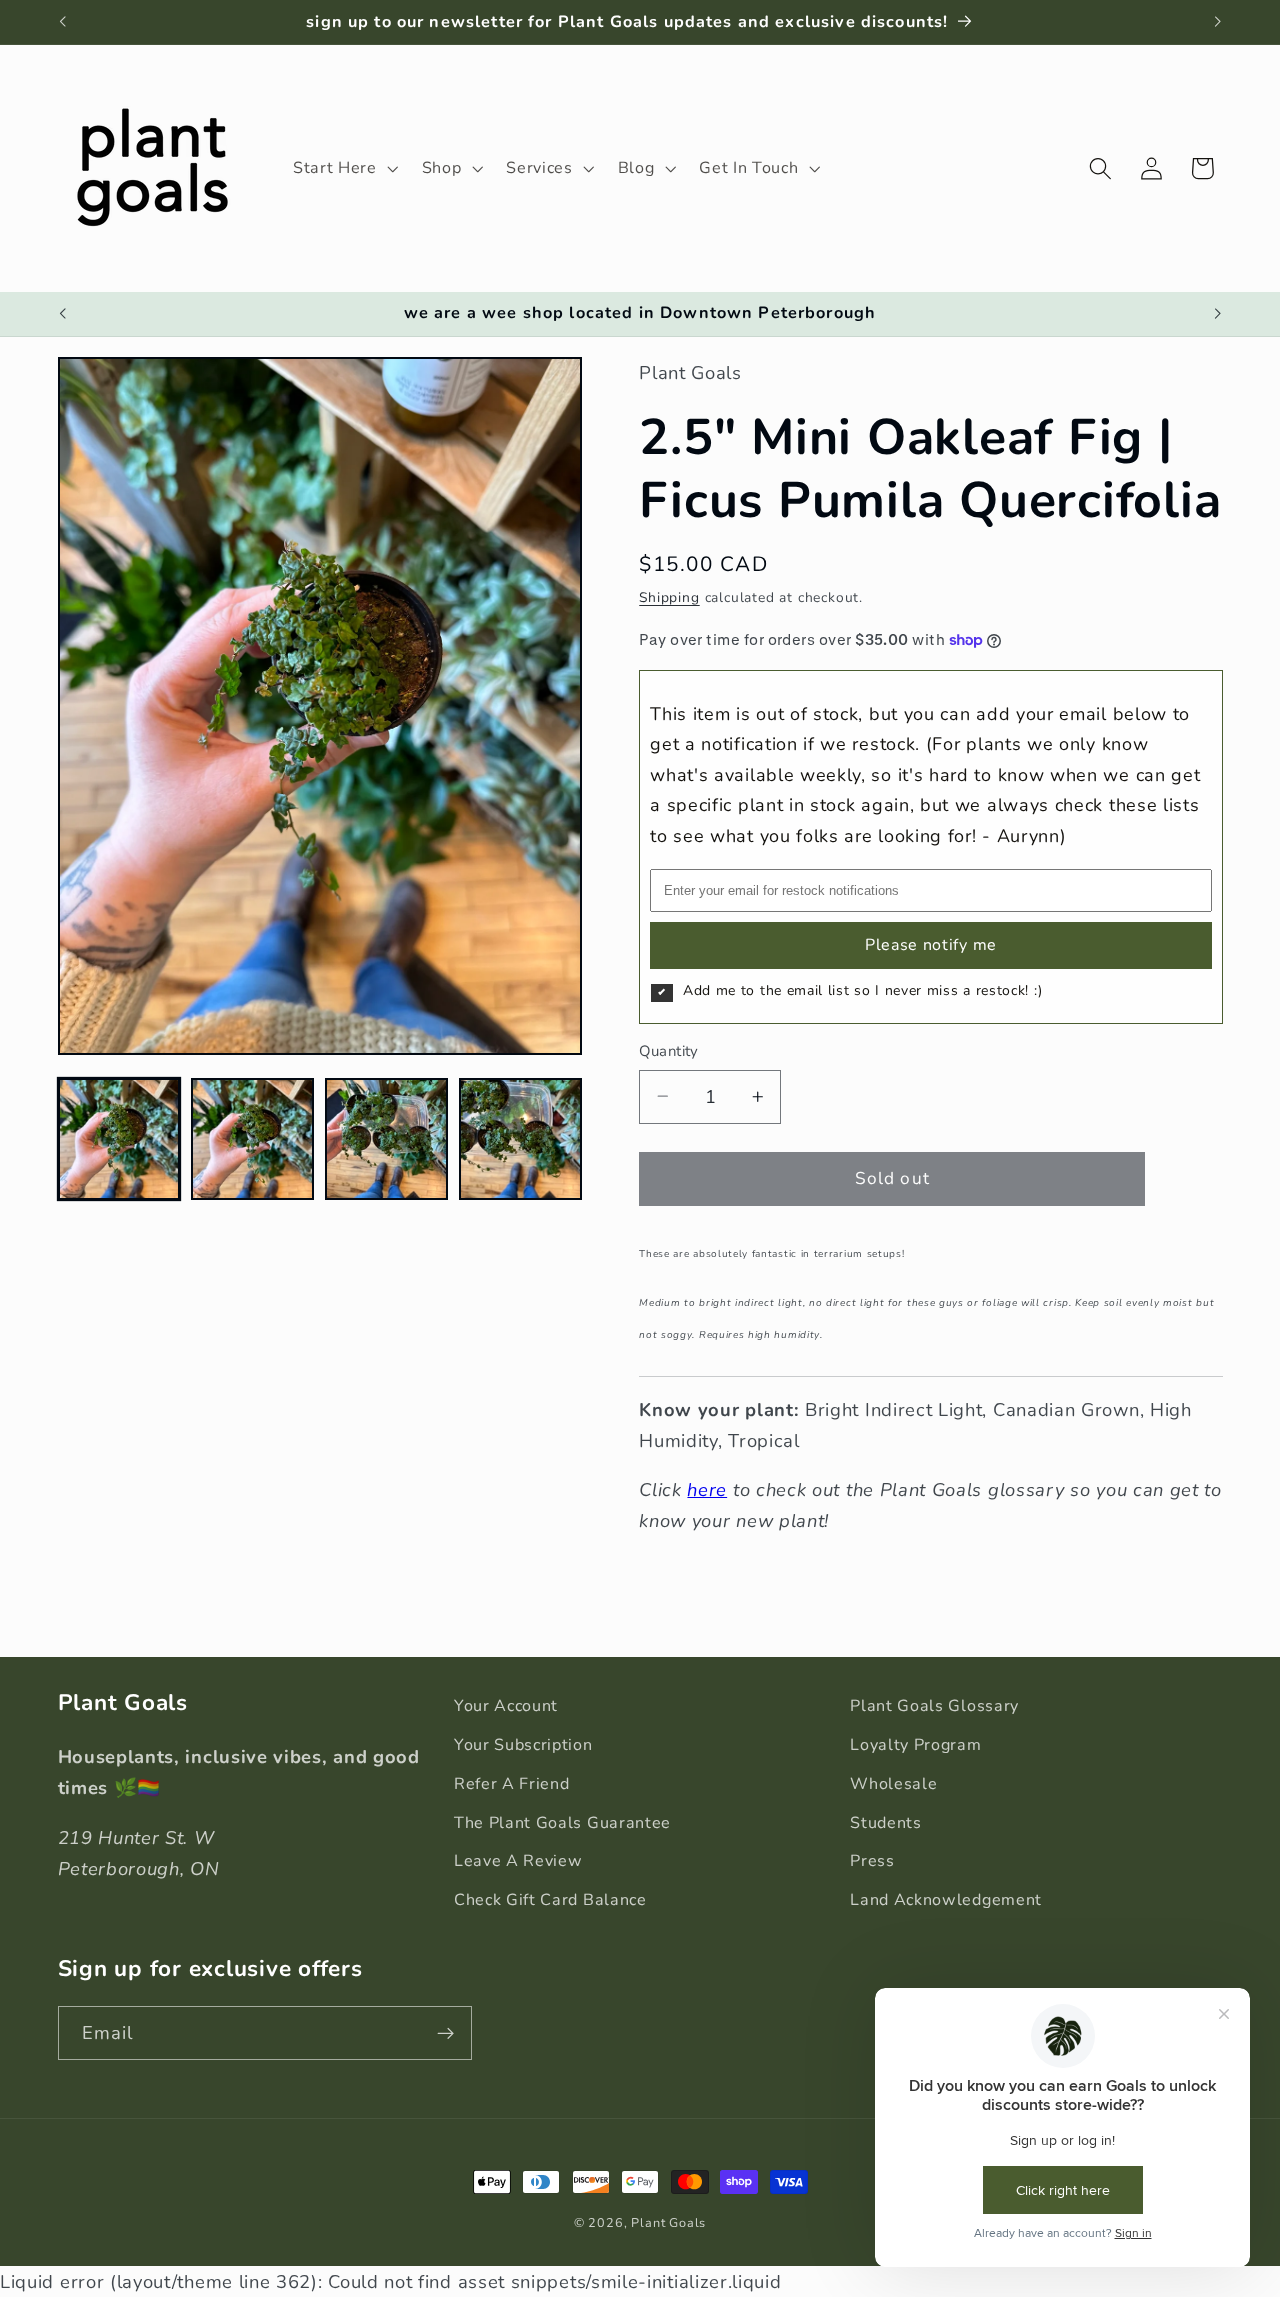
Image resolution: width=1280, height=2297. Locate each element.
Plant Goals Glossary (934, 1706)
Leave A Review (518, 1861)
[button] (343, 168)
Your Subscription (523, 1745)
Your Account (506, 1706)
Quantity (669, 1051)
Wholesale (893, 1784)
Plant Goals (668, 2222)
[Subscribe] (445, 2033)
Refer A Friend (512, 1784)
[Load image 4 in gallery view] (520, 1139)
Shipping (669, 597)
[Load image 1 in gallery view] (119, 1139)
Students (886, 1823)
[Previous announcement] (62, 22)
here (707, 1489)
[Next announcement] (1218, 22)
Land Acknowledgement (946, 1900)
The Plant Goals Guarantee (562, 1823)
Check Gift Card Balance (550, 1900)
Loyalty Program (915, 1745)
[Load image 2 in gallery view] (252, 1139)
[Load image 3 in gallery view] (386, 1139)
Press (872, 1861)
